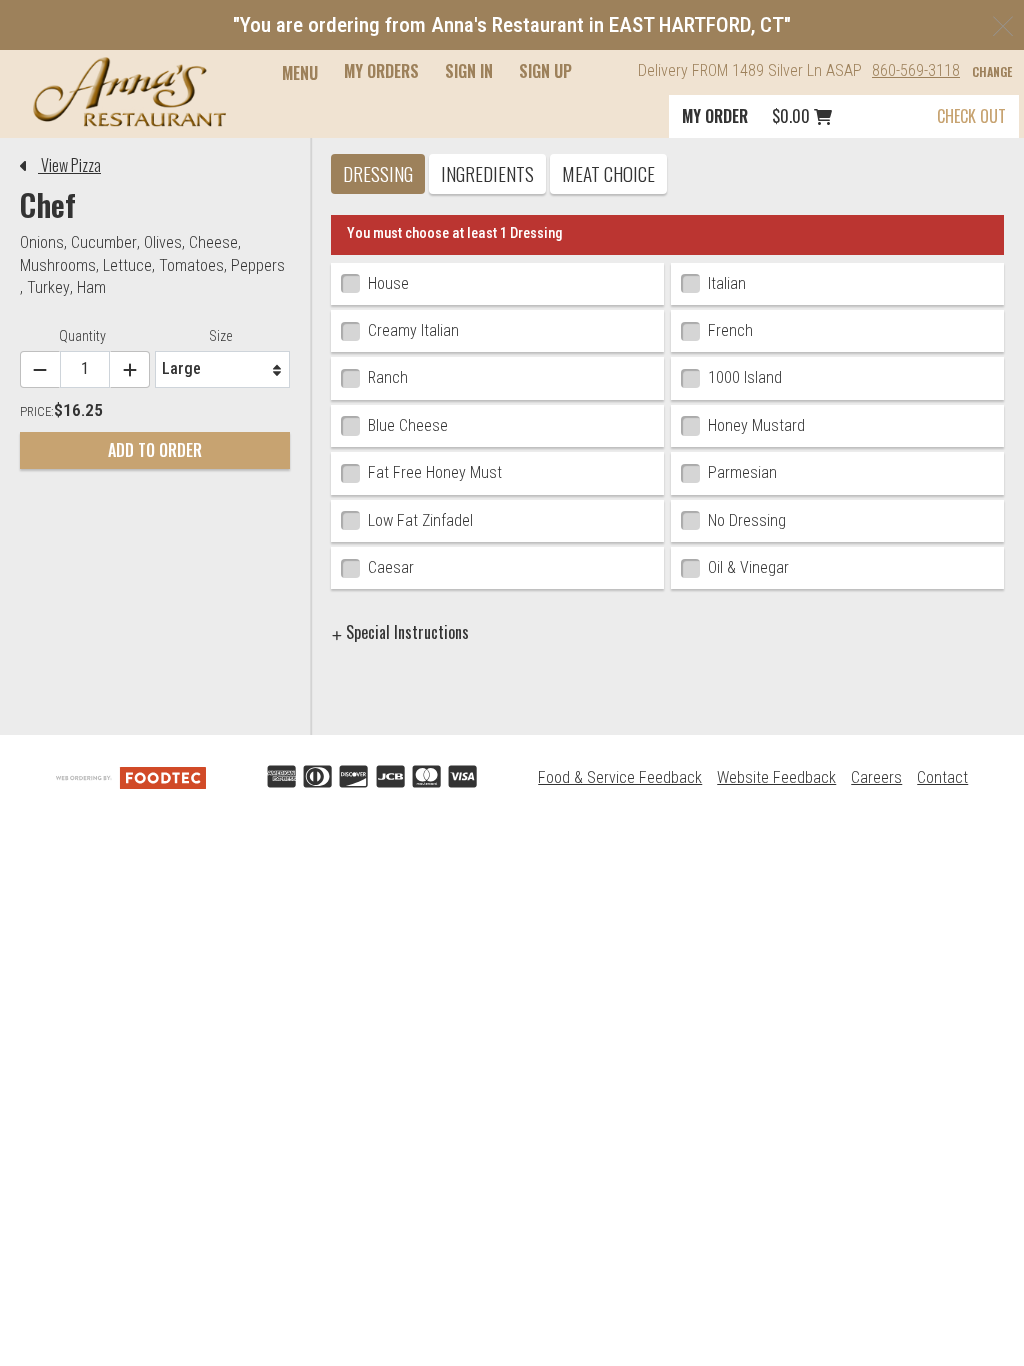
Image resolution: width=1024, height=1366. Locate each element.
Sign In (469, 71)
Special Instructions (405, 632)
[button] (129, 92)
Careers (876, 777)
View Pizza (69, 165)
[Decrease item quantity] (40, 369)
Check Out (971, 116)
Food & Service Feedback (620, 777)
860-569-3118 (916, 70)
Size (220, 336)
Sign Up (545, 71)
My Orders (381, 71)
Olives (163, 242)
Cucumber (104, 242)
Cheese (213, 242)
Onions (42, 242)
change (992, 71)
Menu (300, 73)
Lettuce (127, 265)
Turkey (48, 287)
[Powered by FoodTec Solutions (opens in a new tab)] (131, 777)
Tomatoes (191, 265)
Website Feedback (776, 777)
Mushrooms (58, 265)
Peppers (258, 265)
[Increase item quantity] (130, 369)
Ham (91, 287)
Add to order (155, 450)
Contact (942, 777)
